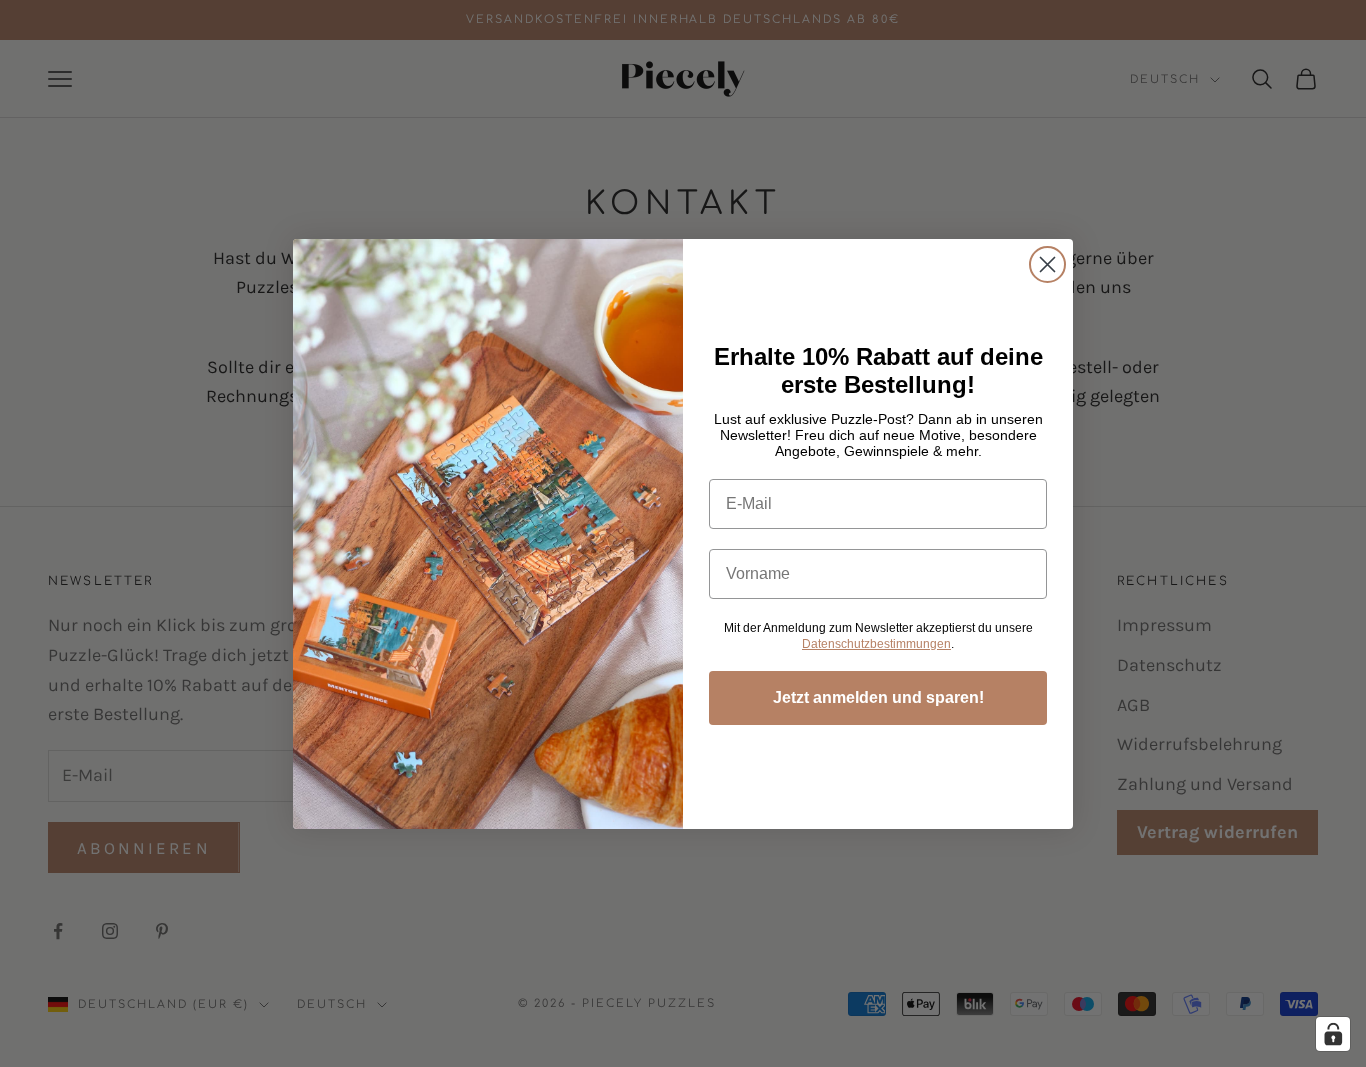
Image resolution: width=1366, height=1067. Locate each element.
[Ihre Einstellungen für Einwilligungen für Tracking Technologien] (1333, 1034)
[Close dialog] (1047, 264)
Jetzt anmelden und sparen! (878, 697)
